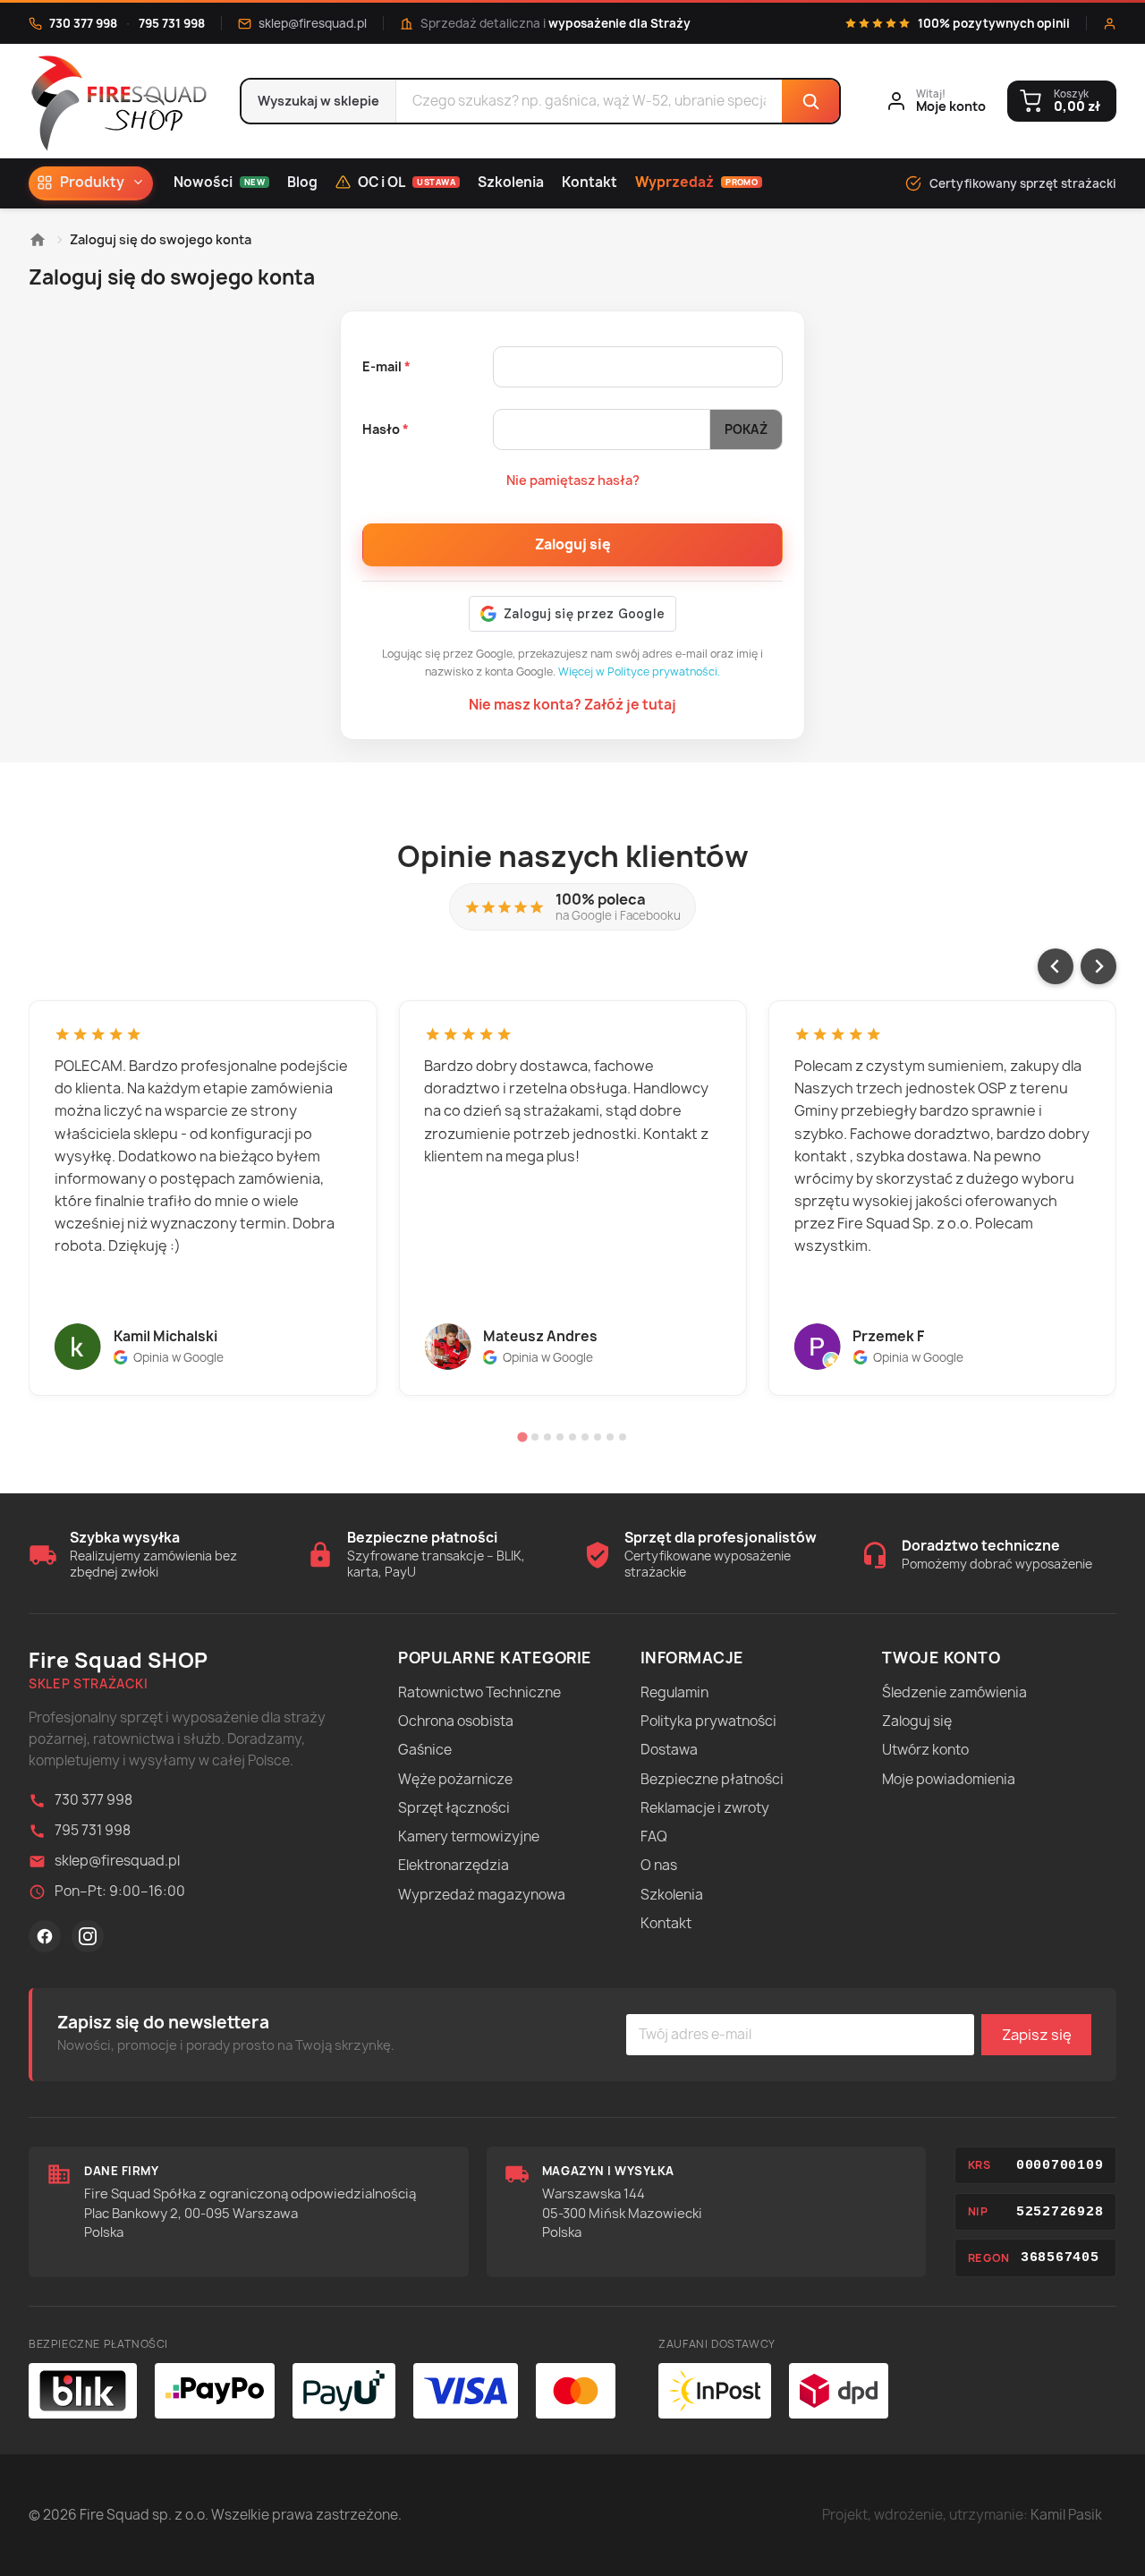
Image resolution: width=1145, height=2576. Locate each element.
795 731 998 (172, 23)
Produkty (92, 182)
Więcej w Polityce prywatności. (639, 672)
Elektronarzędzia (454, 1865)
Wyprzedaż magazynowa (482, 1895)
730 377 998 (83, 23)
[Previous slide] (1056, 966)
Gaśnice (425, 1750)
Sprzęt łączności (454, 1808)
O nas (659, 1865)
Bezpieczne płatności (712, 1779)
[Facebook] (45, 1936)
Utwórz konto (925, 1750)
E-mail (383, 366)
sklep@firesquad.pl (313, 23)
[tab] (522, 1437)
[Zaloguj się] (1110, 24)
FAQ (654, 1836)
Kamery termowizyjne (469, 1836)
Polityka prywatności (708, 1721)
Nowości (219, 182)
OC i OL (407, 182)
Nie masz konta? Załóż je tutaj (572, 705)
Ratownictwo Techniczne (479, 1692)
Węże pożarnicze (455, 1779)
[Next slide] (1098, 966)
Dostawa (669, 1750)
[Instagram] (88, 1936)
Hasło (382, 429)
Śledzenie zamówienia (954, 1692)
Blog (302, 182)
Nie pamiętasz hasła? (573, 480)
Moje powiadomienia (949, 1779)
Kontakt (589, 182)
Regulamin (674, 1692)
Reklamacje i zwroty (705, 1808)
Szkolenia (511, 182)
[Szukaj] (810, 101)
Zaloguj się (573, 544)
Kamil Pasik (1066, 2515)
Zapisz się (1037, 2035)
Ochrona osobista (456, 1721)
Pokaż (746, 429)
